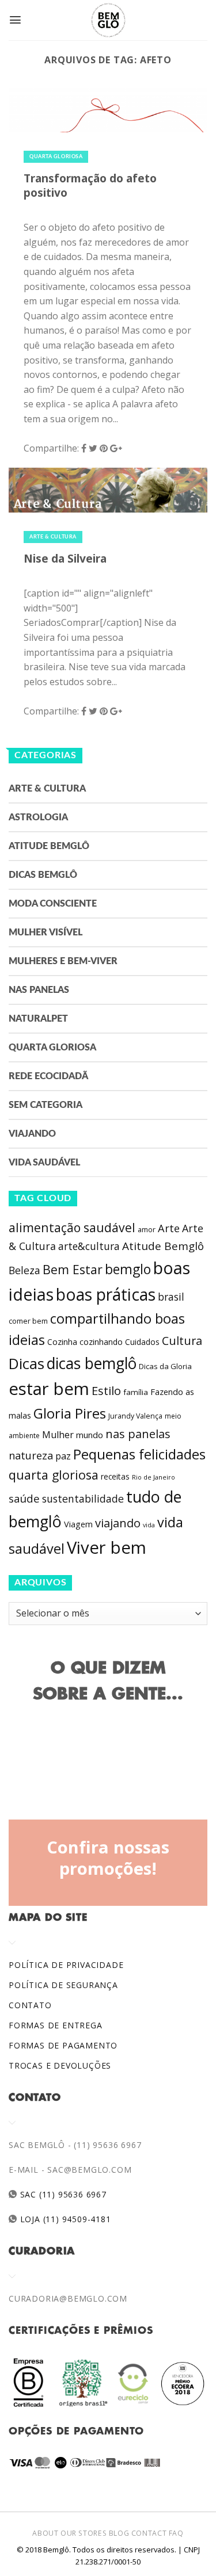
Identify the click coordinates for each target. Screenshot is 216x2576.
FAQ (176, 2533)
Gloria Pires (70, 1413)
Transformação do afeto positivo (90, 185)
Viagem (78, 1524)
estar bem (49, 1389)
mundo (90, 1435)
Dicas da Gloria (165, 1366)
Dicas (26, 1364)
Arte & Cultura (53, 537)
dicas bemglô (92, 1363)
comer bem (28, 1321)
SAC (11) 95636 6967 (62, 2194)
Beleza (24, 1270)
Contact (149, 2533)
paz (63, 1456)
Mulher (58, 1435)
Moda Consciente (53, 904)
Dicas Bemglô (43, 875)
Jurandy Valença (135, 1416)
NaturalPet (38, 1019)
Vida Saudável (44, 1163)
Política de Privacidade (66, 1965)
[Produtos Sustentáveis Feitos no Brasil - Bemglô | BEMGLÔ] (108, 20)
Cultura (182, 1341)
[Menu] (15, 20)
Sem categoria (46, 1105)
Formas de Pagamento (63, 2045)
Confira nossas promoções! (108, 1858)
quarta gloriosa (54, 1475)
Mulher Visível (46, 932)
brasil (171, 1297)
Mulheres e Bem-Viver (63, 961)
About (45, 2533)
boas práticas (106, 1294)
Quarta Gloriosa (56, 157)
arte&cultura (89, 1246)
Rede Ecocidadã (48, 1076)
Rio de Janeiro (154, 1477)
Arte (169, 1228)
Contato (30, 2005)
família (136, 1392)
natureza (31, 1455)
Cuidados (142, 1342)
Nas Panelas (39, 990)
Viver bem (107, 1547)
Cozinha (62, 1342)
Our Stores (84, 2533)
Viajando (32, 1134)
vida (149, 1525)
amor (147, 1230)
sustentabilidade (83, 1499)
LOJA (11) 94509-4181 (64, 2219)
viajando (118, 1523)
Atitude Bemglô (49, 846)
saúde (24, 1499)
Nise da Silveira (65, 558)
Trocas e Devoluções (60, 2065)
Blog (119, 2533)
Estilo (106, 1390)
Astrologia (38, 817)
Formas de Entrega (56, 2025)
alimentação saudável (72, 1227)
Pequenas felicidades (139, 1454)
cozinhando (101, 1342)
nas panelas (138, 1434)
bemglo (128, 1269)
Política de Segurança (63, 1985)
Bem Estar (73, 1269)
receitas (115, 1476)
